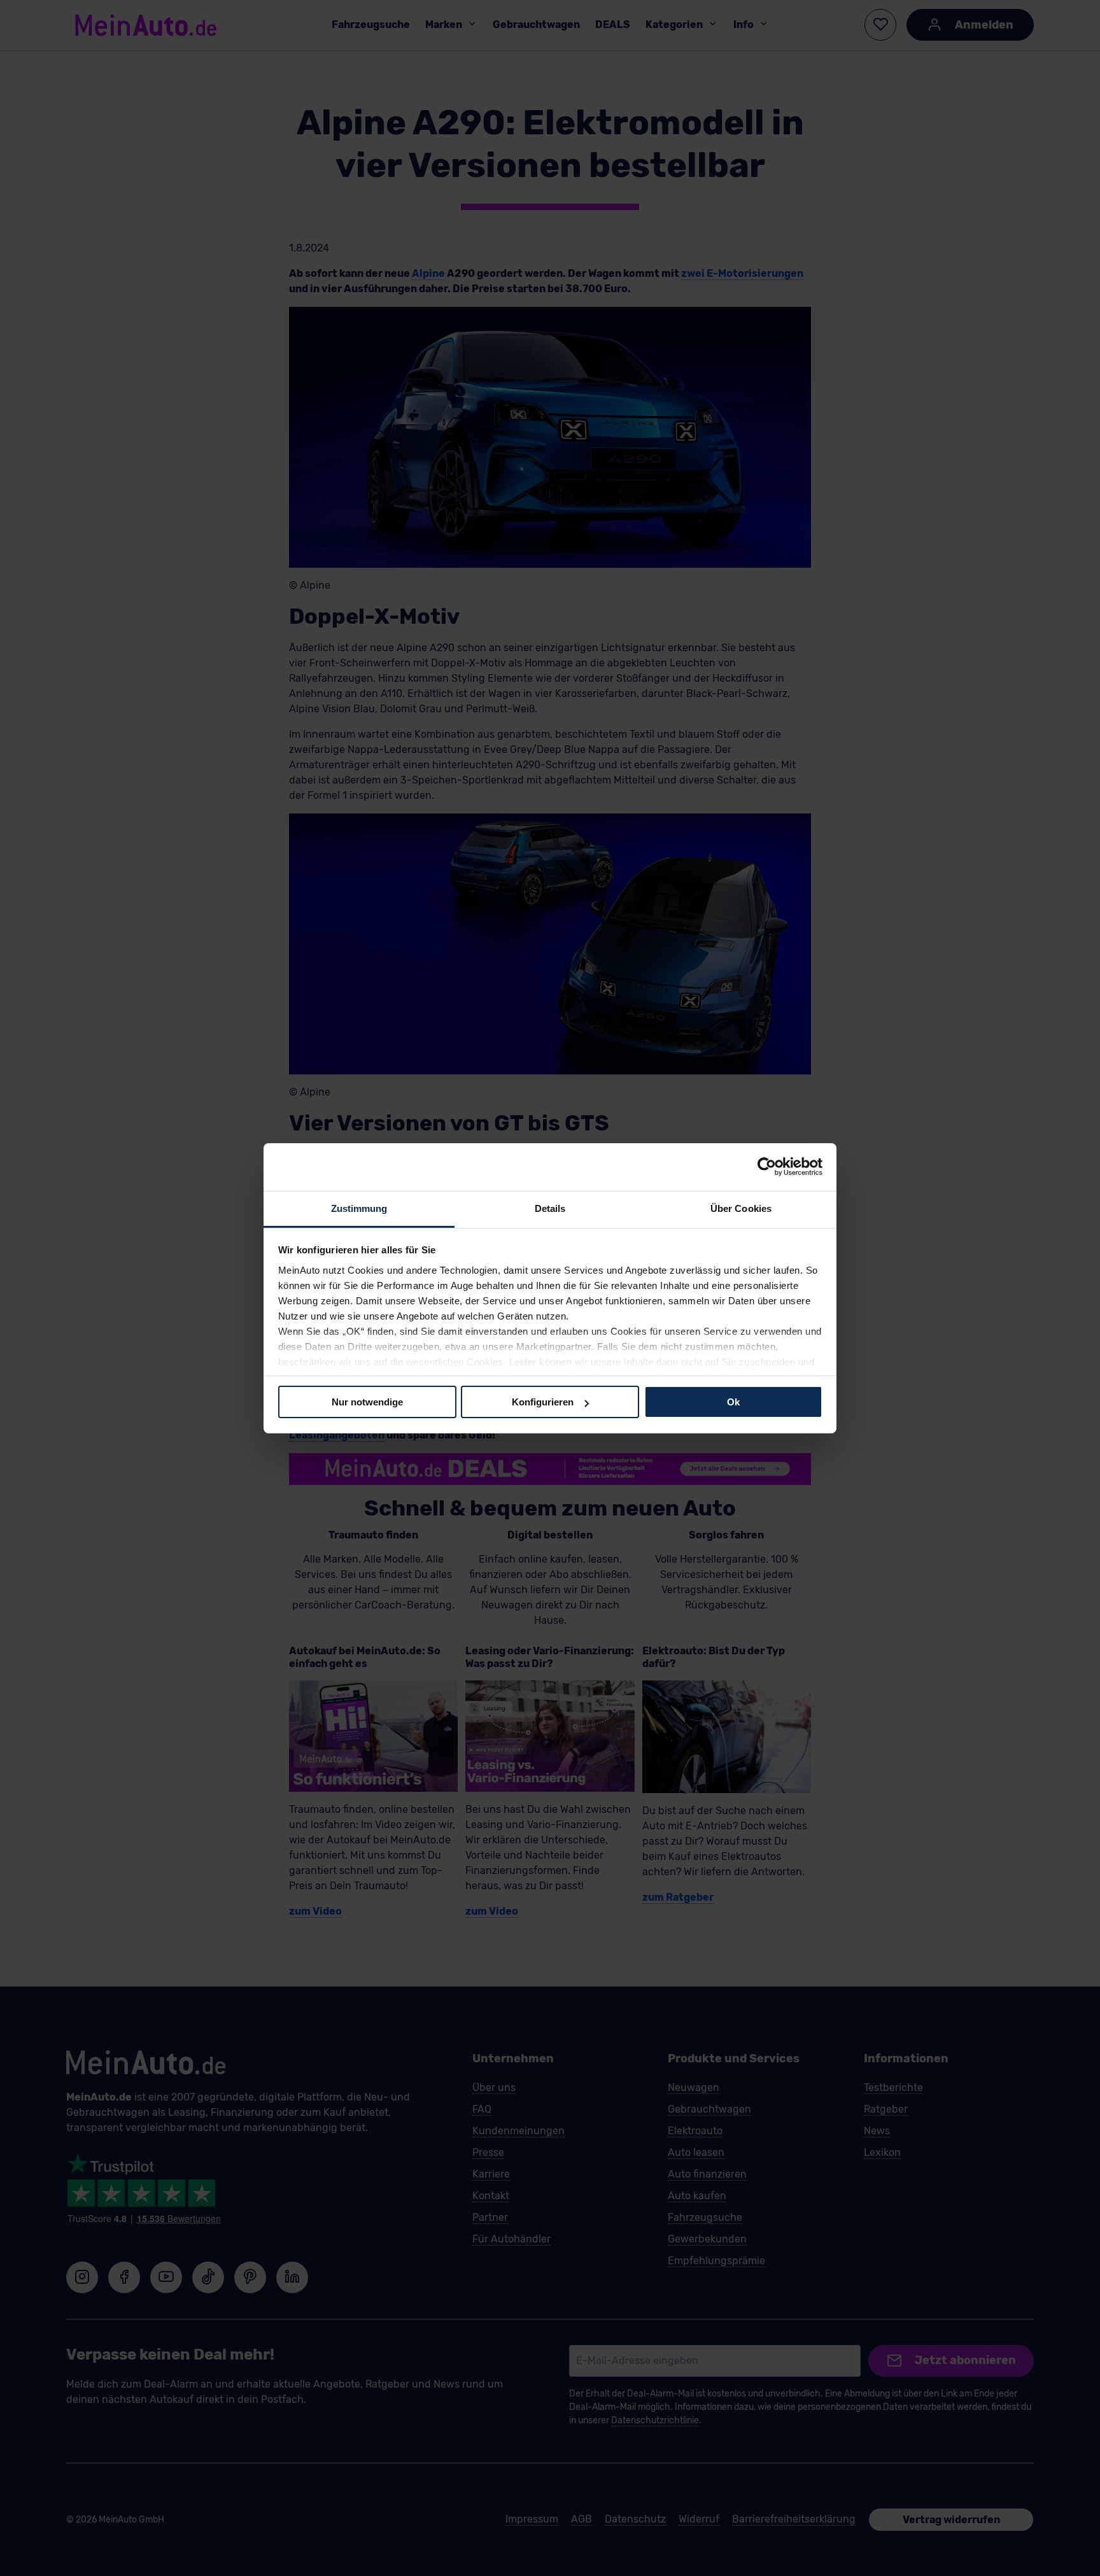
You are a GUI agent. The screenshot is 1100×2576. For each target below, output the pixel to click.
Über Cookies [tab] (741, 1208)
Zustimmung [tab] (359, 1208)
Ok (733, 1402)
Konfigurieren (543, 1402)
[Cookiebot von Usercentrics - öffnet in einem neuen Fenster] (767, 1167)
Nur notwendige (367, 1402)
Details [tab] (550, 1208)
